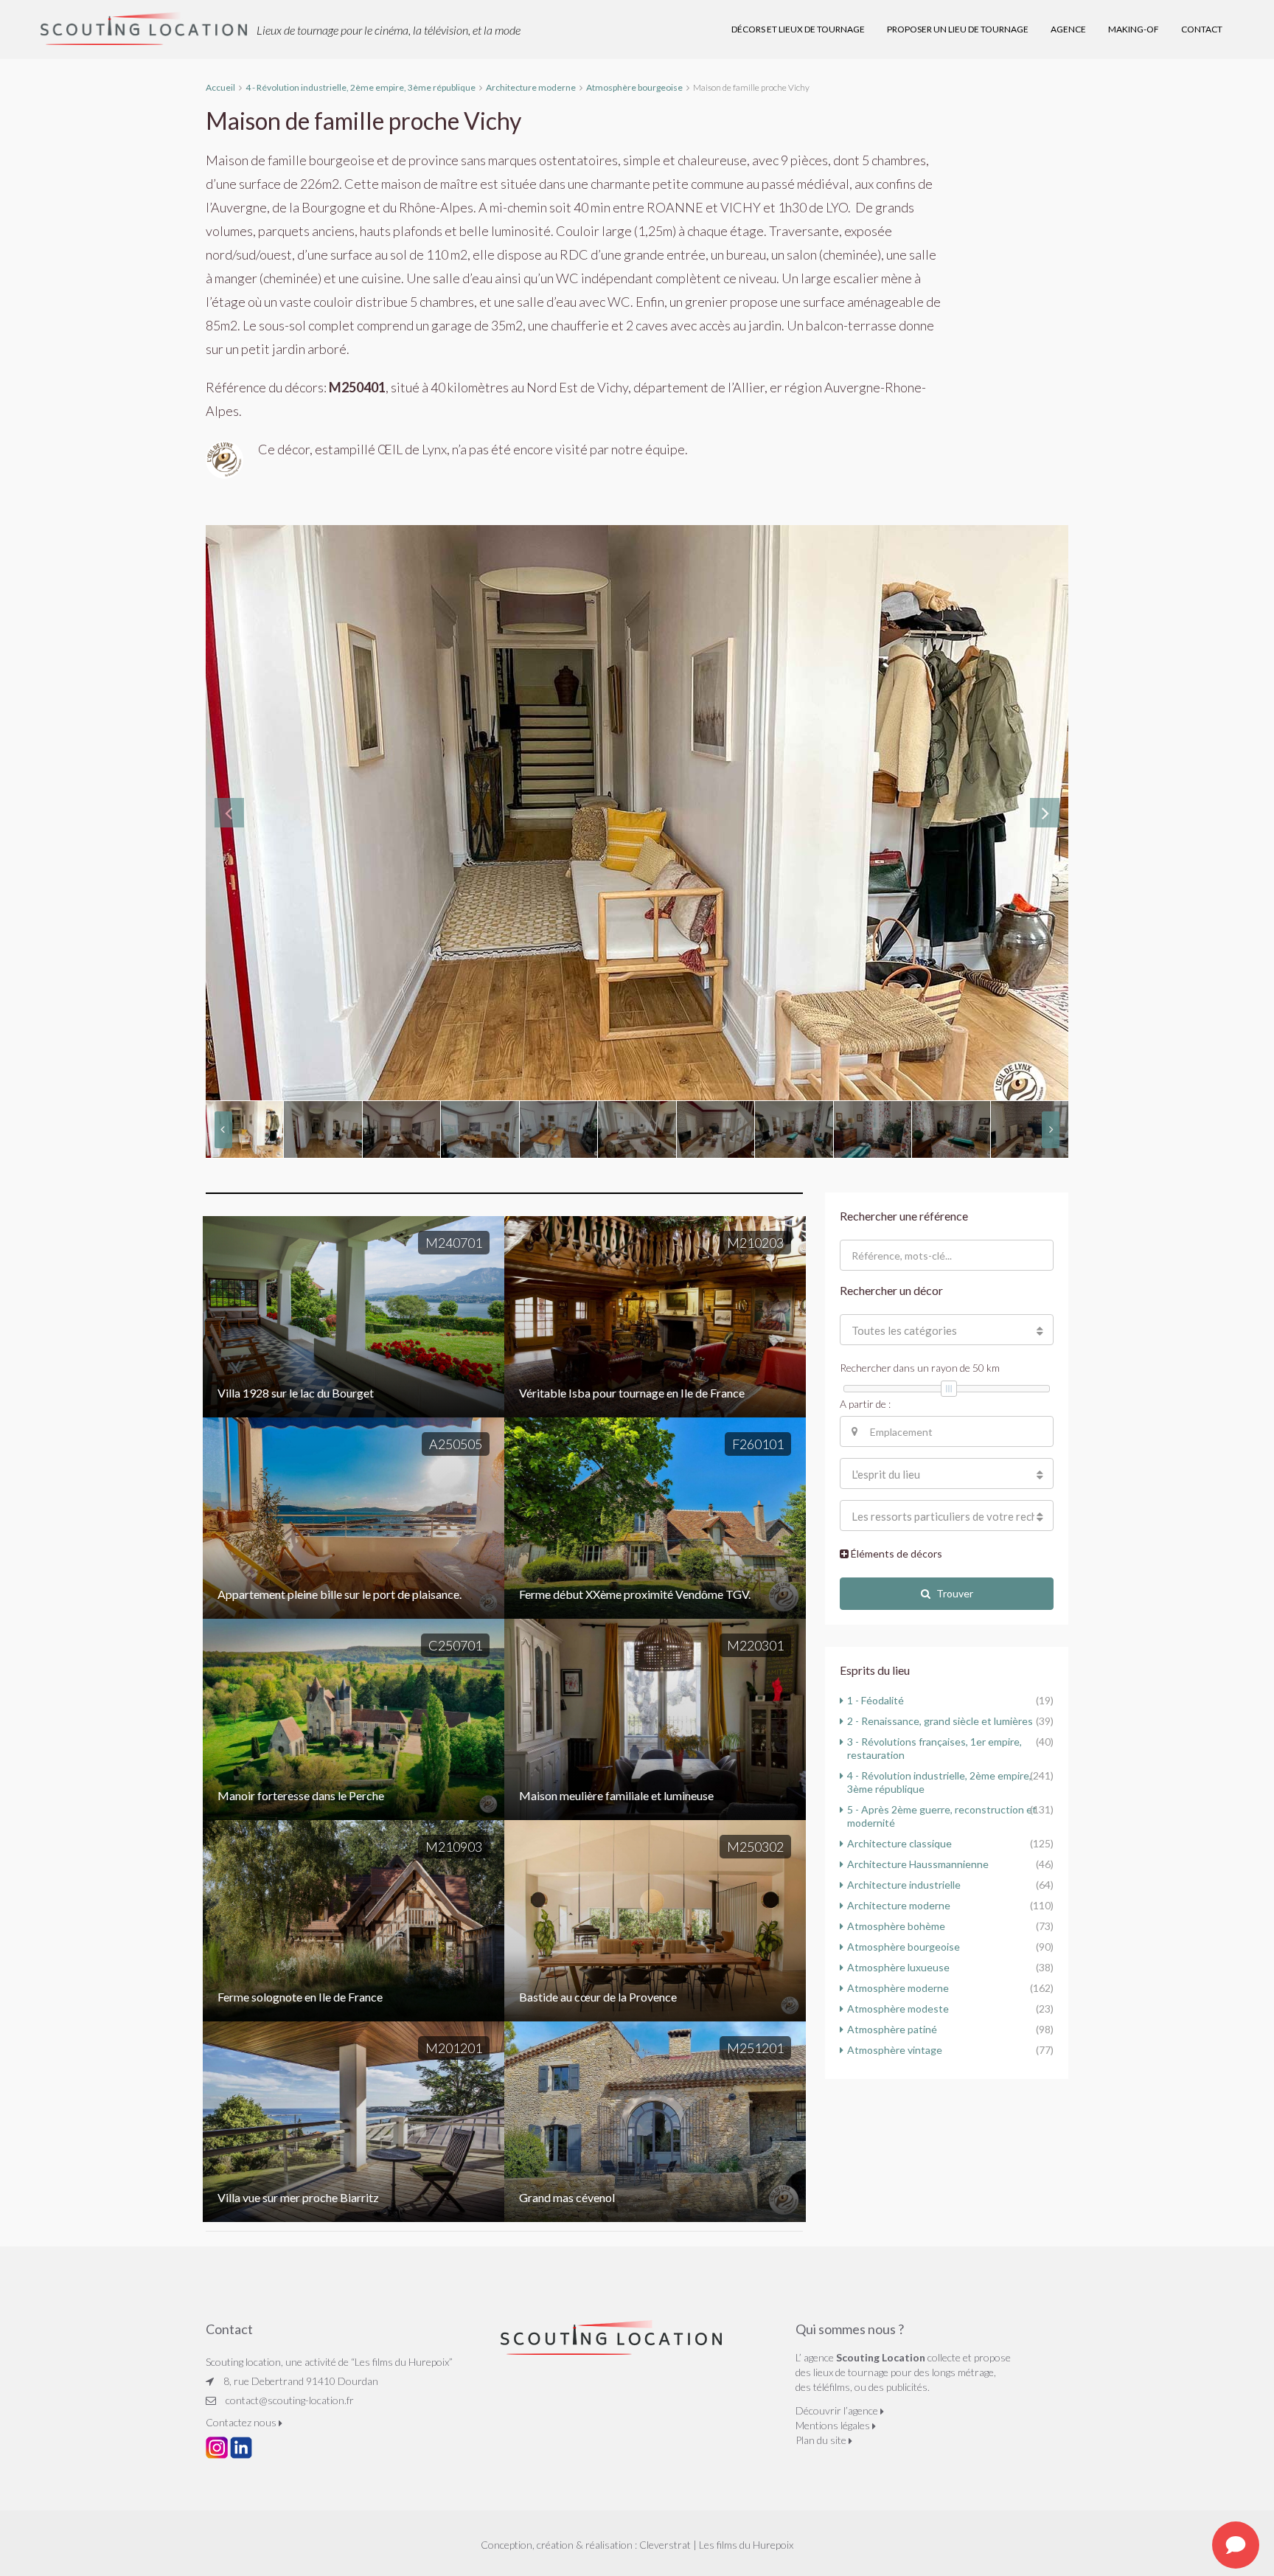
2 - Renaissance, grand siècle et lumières (940, 1721)
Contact (1202, 29)
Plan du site (822, 2440)
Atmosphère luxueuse (898, 1967)
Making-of (1134, 29)
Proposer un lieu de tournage (958, 29)
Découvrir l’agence (838, 2410)
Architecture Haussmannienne (918, 1864)
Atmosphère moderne (898, 1988)
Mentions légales (834, 2425)
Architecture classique (899, 1843)
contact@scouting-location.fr (290, 2400)
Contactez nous (242, 2422)
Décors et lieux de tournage (798, 29)
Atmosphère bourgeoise (904, 1947)
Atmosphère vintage (895, 2050)
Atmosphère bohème (896, 1926)
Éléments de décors (895, 1553)
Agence (1068, 29)
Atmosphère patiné (892, 2029)
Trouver (955, 1593)
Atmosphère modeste (898, 2009)
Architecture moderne (899, 1905)
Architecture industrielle (904, 1885)
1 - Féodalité (876, 1700)
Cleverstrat (665, 2545)
